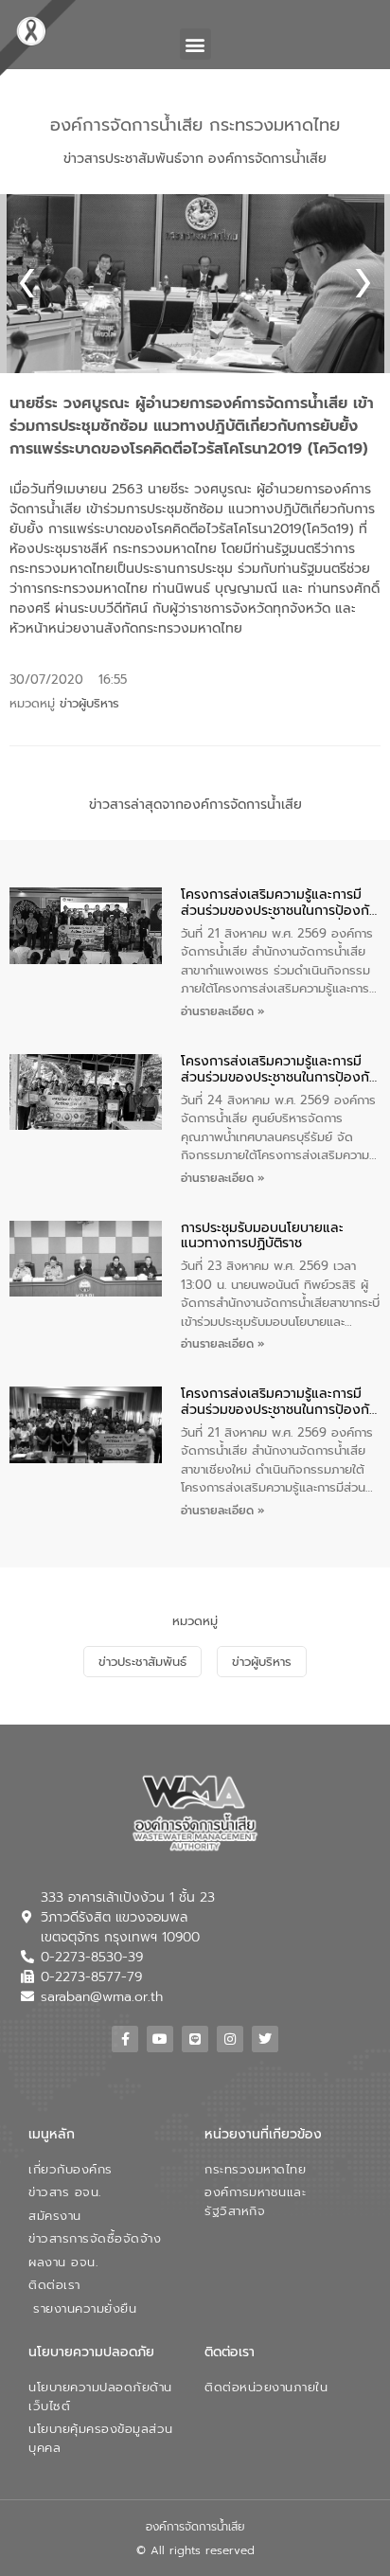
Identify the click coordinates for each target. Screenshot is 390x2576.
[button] (195, 44)
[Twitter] (265, 2039)
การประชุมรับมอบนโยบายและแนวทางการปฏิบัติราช (262, 1237)
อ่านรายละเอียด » (223, 1011)
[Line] (195, 2039)
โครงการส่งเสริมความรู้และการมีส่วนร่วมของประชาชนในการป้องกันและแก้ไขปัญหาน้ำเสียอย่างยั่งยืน (279, 903)
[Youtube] (160, 2039)
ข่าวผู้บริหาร (89, 703)
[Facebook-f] (125, 2039)
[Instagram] (230, 2039)
